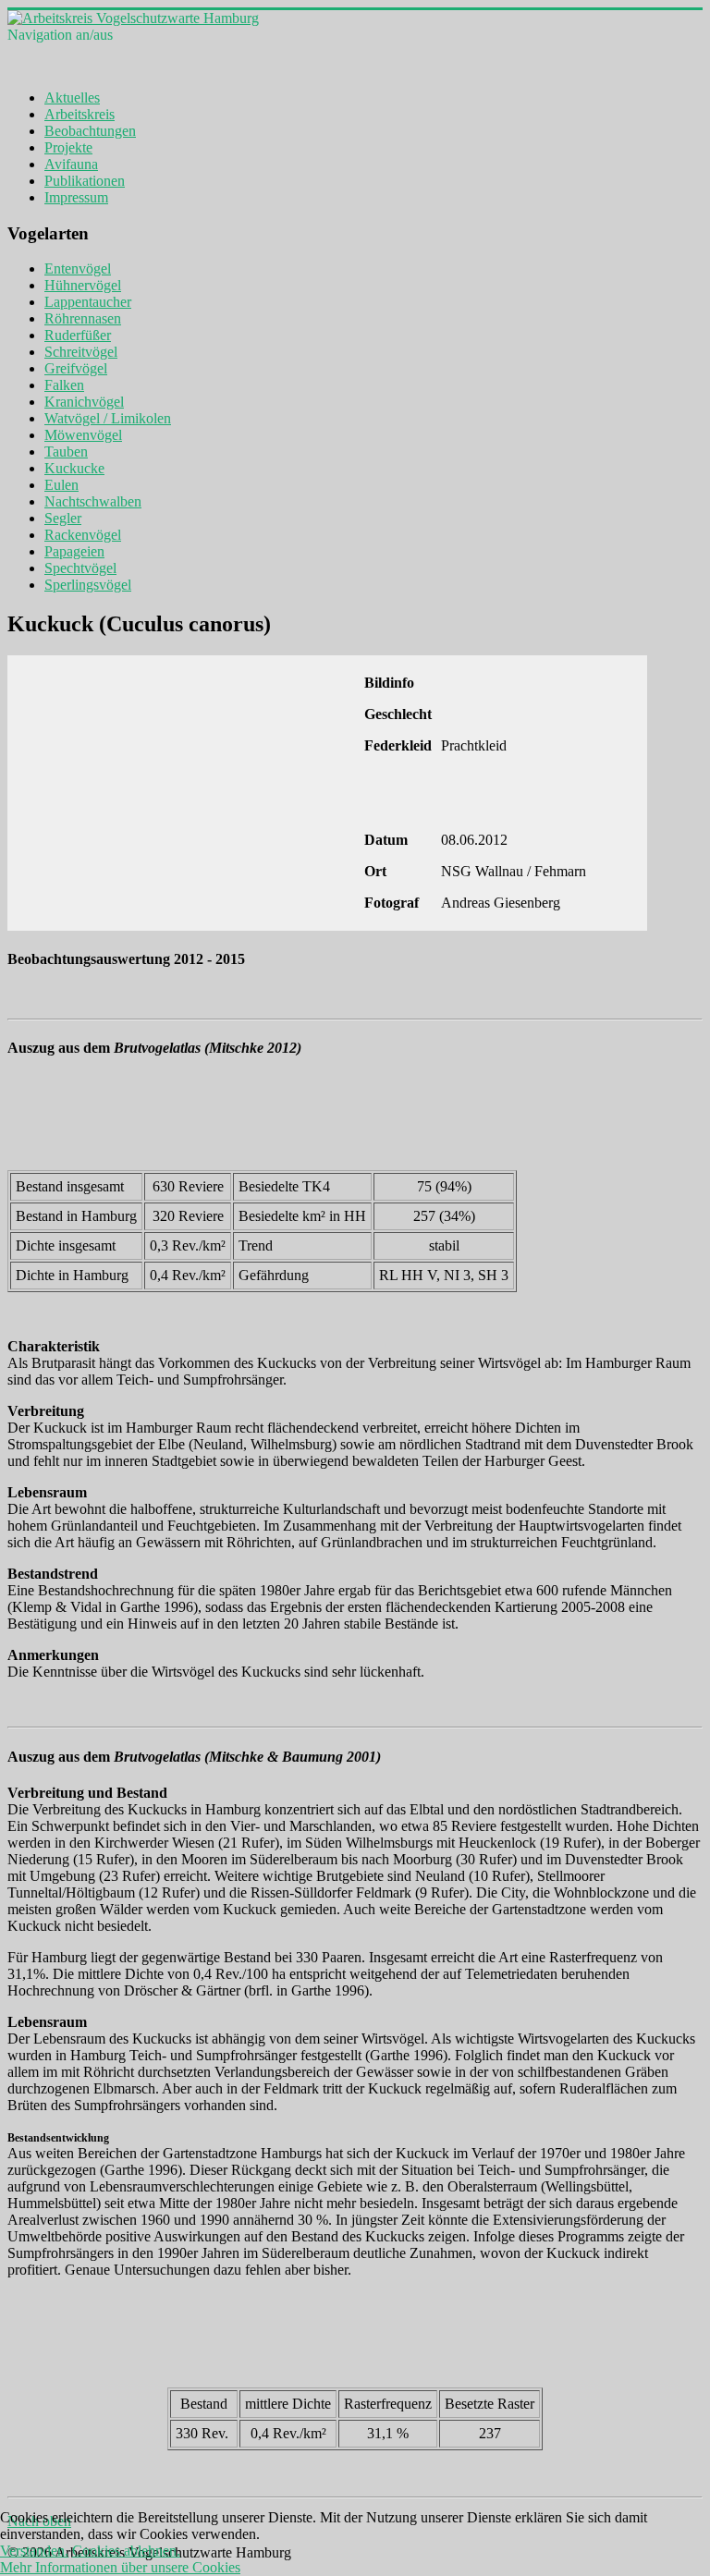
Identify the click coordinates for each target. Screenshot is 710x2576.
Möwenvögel (83, 435)
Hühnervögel (83, 285)
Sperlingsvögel (88, 585)
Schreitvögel (81, 352)
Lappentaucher (88, 302)
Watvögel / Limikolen (108, 418)
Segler (63, 518)
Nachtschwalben (93, 501)
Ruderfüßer (78, 335)
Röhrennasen (83, 318)
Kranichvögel (84, 402)
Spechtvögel (80, 568)
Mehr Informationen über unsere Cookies (120, 2567)
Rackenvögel (83, 535)
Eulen (61, 485)
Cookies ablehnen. (126, 2551)
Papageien (74, 551)
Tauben (66, 452)
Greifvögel (76, 368)
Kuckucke (74, 468)
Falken (64, 385)
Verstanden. (34, 2551)
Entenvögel (78, 269)
